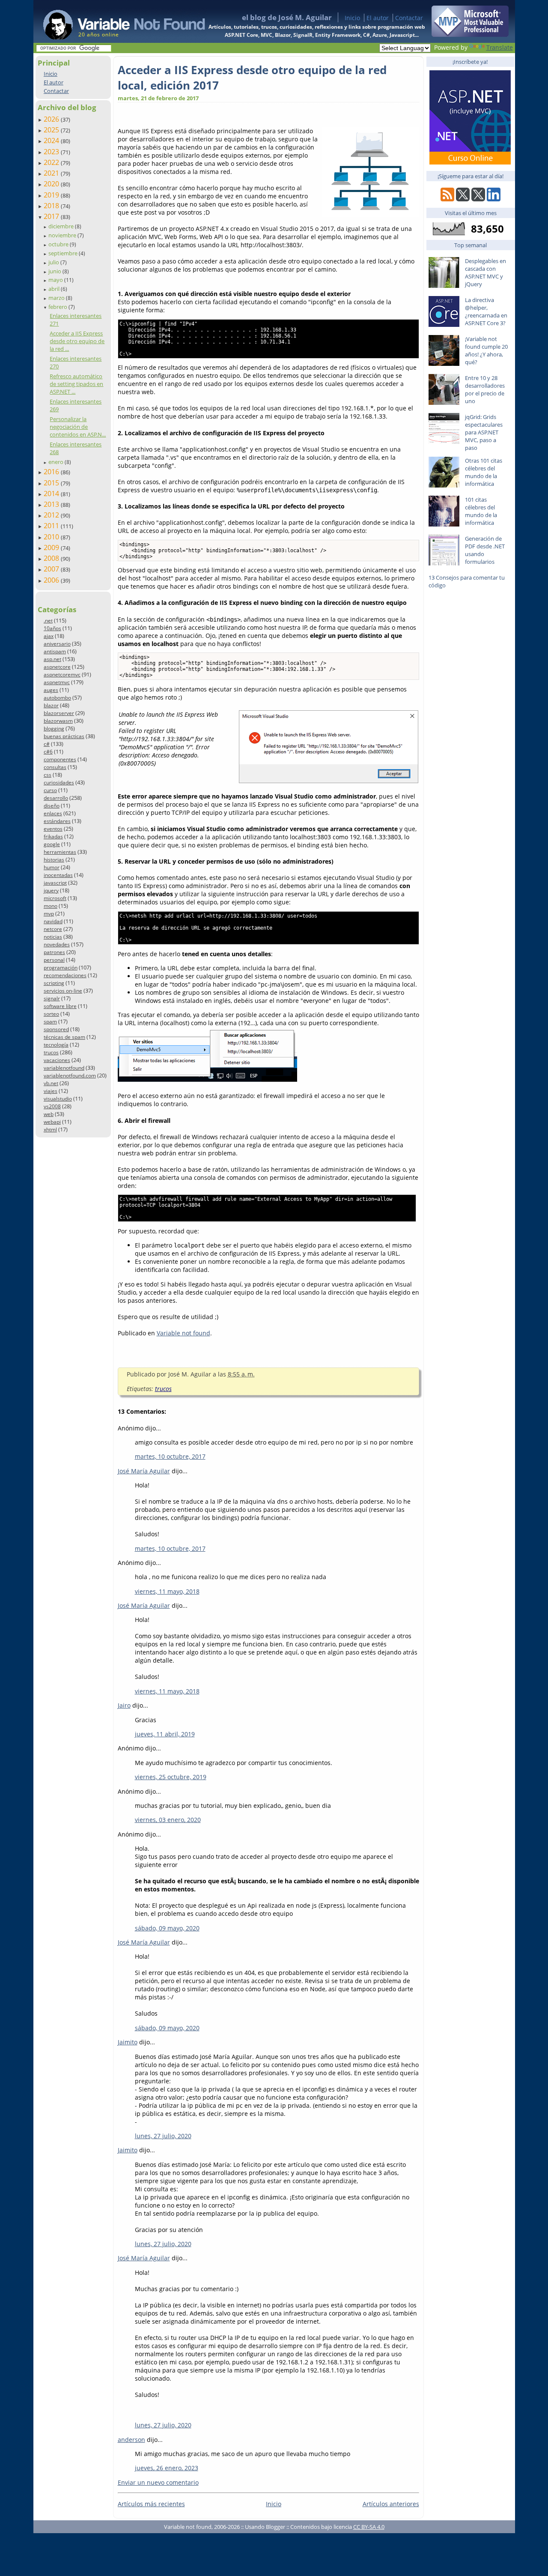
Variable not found (183, 1333)
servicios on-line (63, 991)
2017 (52, 216)
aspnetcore (57, 667)
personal (54, 960)
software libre (60, 1006)
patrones (54, 952)
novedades (57, 944)
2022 (52, 162)
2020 (52, 184)
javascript (55, 883)
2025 (52, 130)
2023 (52, 152)
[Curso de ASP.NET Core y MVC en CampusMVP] (470, 162)
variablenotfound (64, 1068)
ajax (49, 636)
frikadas (53, 836)
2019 (52, 195)
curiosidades (59, 782)
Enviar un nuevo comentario (158, 2482)
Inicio (352, 18)
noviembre (63, 235)
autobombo (57, 698)
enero (57, 462)
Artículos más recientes (151, 2504)
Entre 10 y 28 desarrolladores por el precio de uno (485, 389)
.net (48, 621)
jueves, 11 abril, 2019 (165, 1734)
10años (52, 628)
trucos (51, 1052)
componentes (60, 759)
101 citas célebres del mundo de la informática (481, 511)
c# (47, 744)
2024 (52, 141)
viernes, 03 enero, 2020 (168, 1820)
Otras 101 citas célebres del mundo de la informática (484, 472)
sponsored (56, 1029)
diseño (52, 806)
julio (54, 262)
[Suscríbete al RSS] (447, 199)
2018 (52, 206)
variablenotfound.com (70, 1076)
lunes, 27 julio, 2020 (163, 2136)
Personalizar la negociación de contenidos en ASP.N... (78, 427)
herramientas (60, 852)
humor (52, 867)
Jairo (124, 1705)
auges (51, 690)
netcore (53, 929)
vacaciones (57, 1060)
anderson (131, 2440)
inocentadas (58, 875)
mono (51, 906)
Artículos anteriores (391, 2504)
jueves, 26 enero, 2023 (167, 2468)
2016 (52, 472)
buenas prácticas (64, 736)
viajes (51, 1091)
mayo (56, 280)
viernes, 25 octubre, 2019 (171, 1777)
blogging (54, 729)
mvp (49, 914)
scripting (54, 983)
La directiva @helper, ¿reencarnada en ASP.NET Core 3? (486, 311)
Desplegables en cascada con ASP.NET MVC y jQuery (485, 272)
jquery (51, 890)
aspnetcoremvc (62, 675)
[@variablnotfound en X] (478, 199)
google (52, 844)
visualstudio (58, 1099)
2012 (52, 515)
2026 (52, 119)
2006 (52, 580)
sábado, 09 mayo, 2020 (167, 1928)
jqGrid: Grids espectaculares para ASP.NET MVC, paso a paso (484, 432)
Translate (500, 47)
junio (55, 271)
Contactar (409, 18)
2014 (52, 494)
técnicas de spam (64, 1037)
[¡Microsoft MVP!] (470, 34)
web (49, 1114)
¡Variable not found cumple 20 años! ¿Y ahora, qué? (486, 350)
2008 (52, 558)
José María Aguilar (144, 1471)
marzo (57, 298)
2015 (52, 483)
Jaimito (128, 2042)
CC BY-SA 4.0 (369, 2527)
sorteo (51, 1014)
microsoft (55, 898)
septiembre (64, 253)
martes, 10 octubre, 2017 (170, 1456)
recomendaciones (65, 975)
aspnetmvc (57, 682)
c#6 (48, 752)
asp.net (52, 659)
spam (50, 1022)
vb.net (51, 1083)
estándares (57, 821)
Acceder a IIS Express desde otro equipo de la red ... (77, 341)
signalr (52, 998)
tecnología (56, 1045)
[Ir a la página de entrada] (116, 21)
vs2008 (52, 1106)
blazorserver (59, 713)
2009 (52, 548)
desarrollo (56, 798)
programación (61, 968)
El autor (378, 18)
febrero (58, 307)
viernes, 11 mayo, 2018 (167, 1591)
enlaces (53, 813)
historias (54, 860)
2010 (52, 537)
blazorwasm (58, 721)
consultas (55, 767)
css (48, 775)
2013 (52, 504)
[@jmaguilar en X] (463, 199)
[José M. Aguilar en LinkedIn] (494, 199)
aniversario (57, 644)
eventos (53, 829)
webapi (52, 1122)
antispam (55, 651)
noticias (53, 937)
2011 (52, 526)
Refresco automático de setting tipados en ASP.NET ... (76, 384)
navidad (53, 921)
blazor (51, 705)
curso (50, 790)
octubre (59, 244)
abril (55, 289)
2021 (52, 173)
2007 (52, 569)
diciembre (62, 226)
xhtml (50, 1129)
